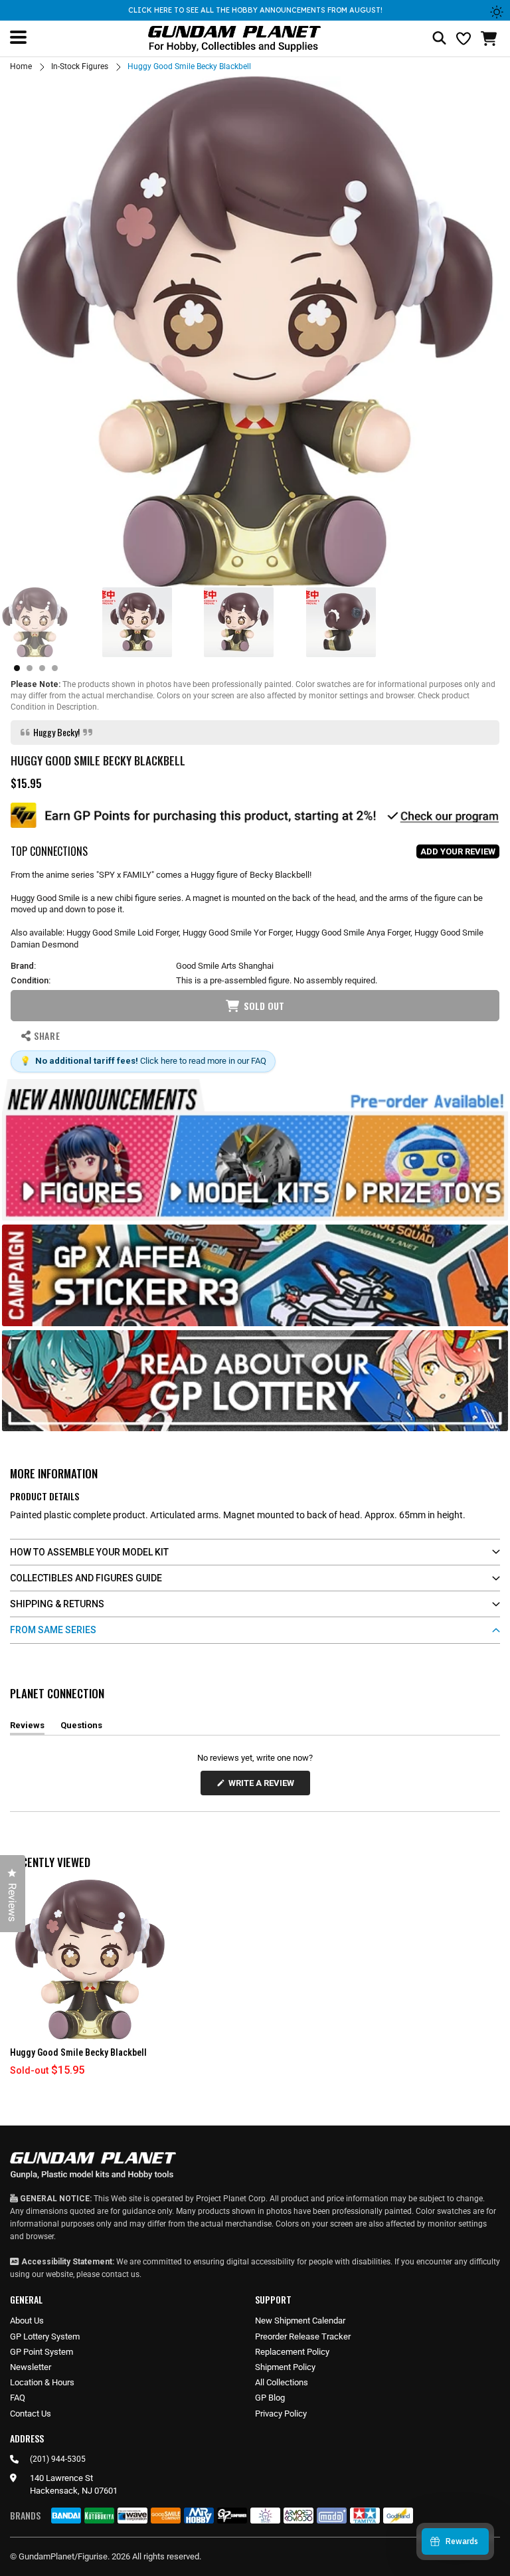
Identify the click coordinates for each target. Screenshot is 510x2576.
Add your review (458, 851)
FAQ (18, 2398)
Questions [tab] (81, 1728)
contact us (121, 2274)
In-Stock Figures (80, 66)
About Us (27, 2321)
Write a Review (264, 1786)
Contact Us (31, 2414)
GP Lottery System (45, 2336)
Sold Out (264, 1006)
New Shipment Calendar (300, 2321)
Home (21, 66)
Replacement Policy (292, 2352)
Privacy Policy (281, 2414)
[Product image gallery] (255, 332)
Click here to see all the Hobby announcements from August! (255, 10)
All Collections (282, 2382)
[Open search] (439, 39)
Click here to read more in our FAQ (203, 1061)
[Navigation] (18, 37)
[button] (490, 39)
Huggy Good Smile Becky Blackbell (78, 2052)
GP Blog (270, 2398)
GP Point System (42, 2352)
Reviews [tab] (27, 1728)
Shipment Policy (285, 2367)
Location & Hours (42, 2382)
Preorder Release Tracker (303, 2336)
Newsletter (31, 2367)
